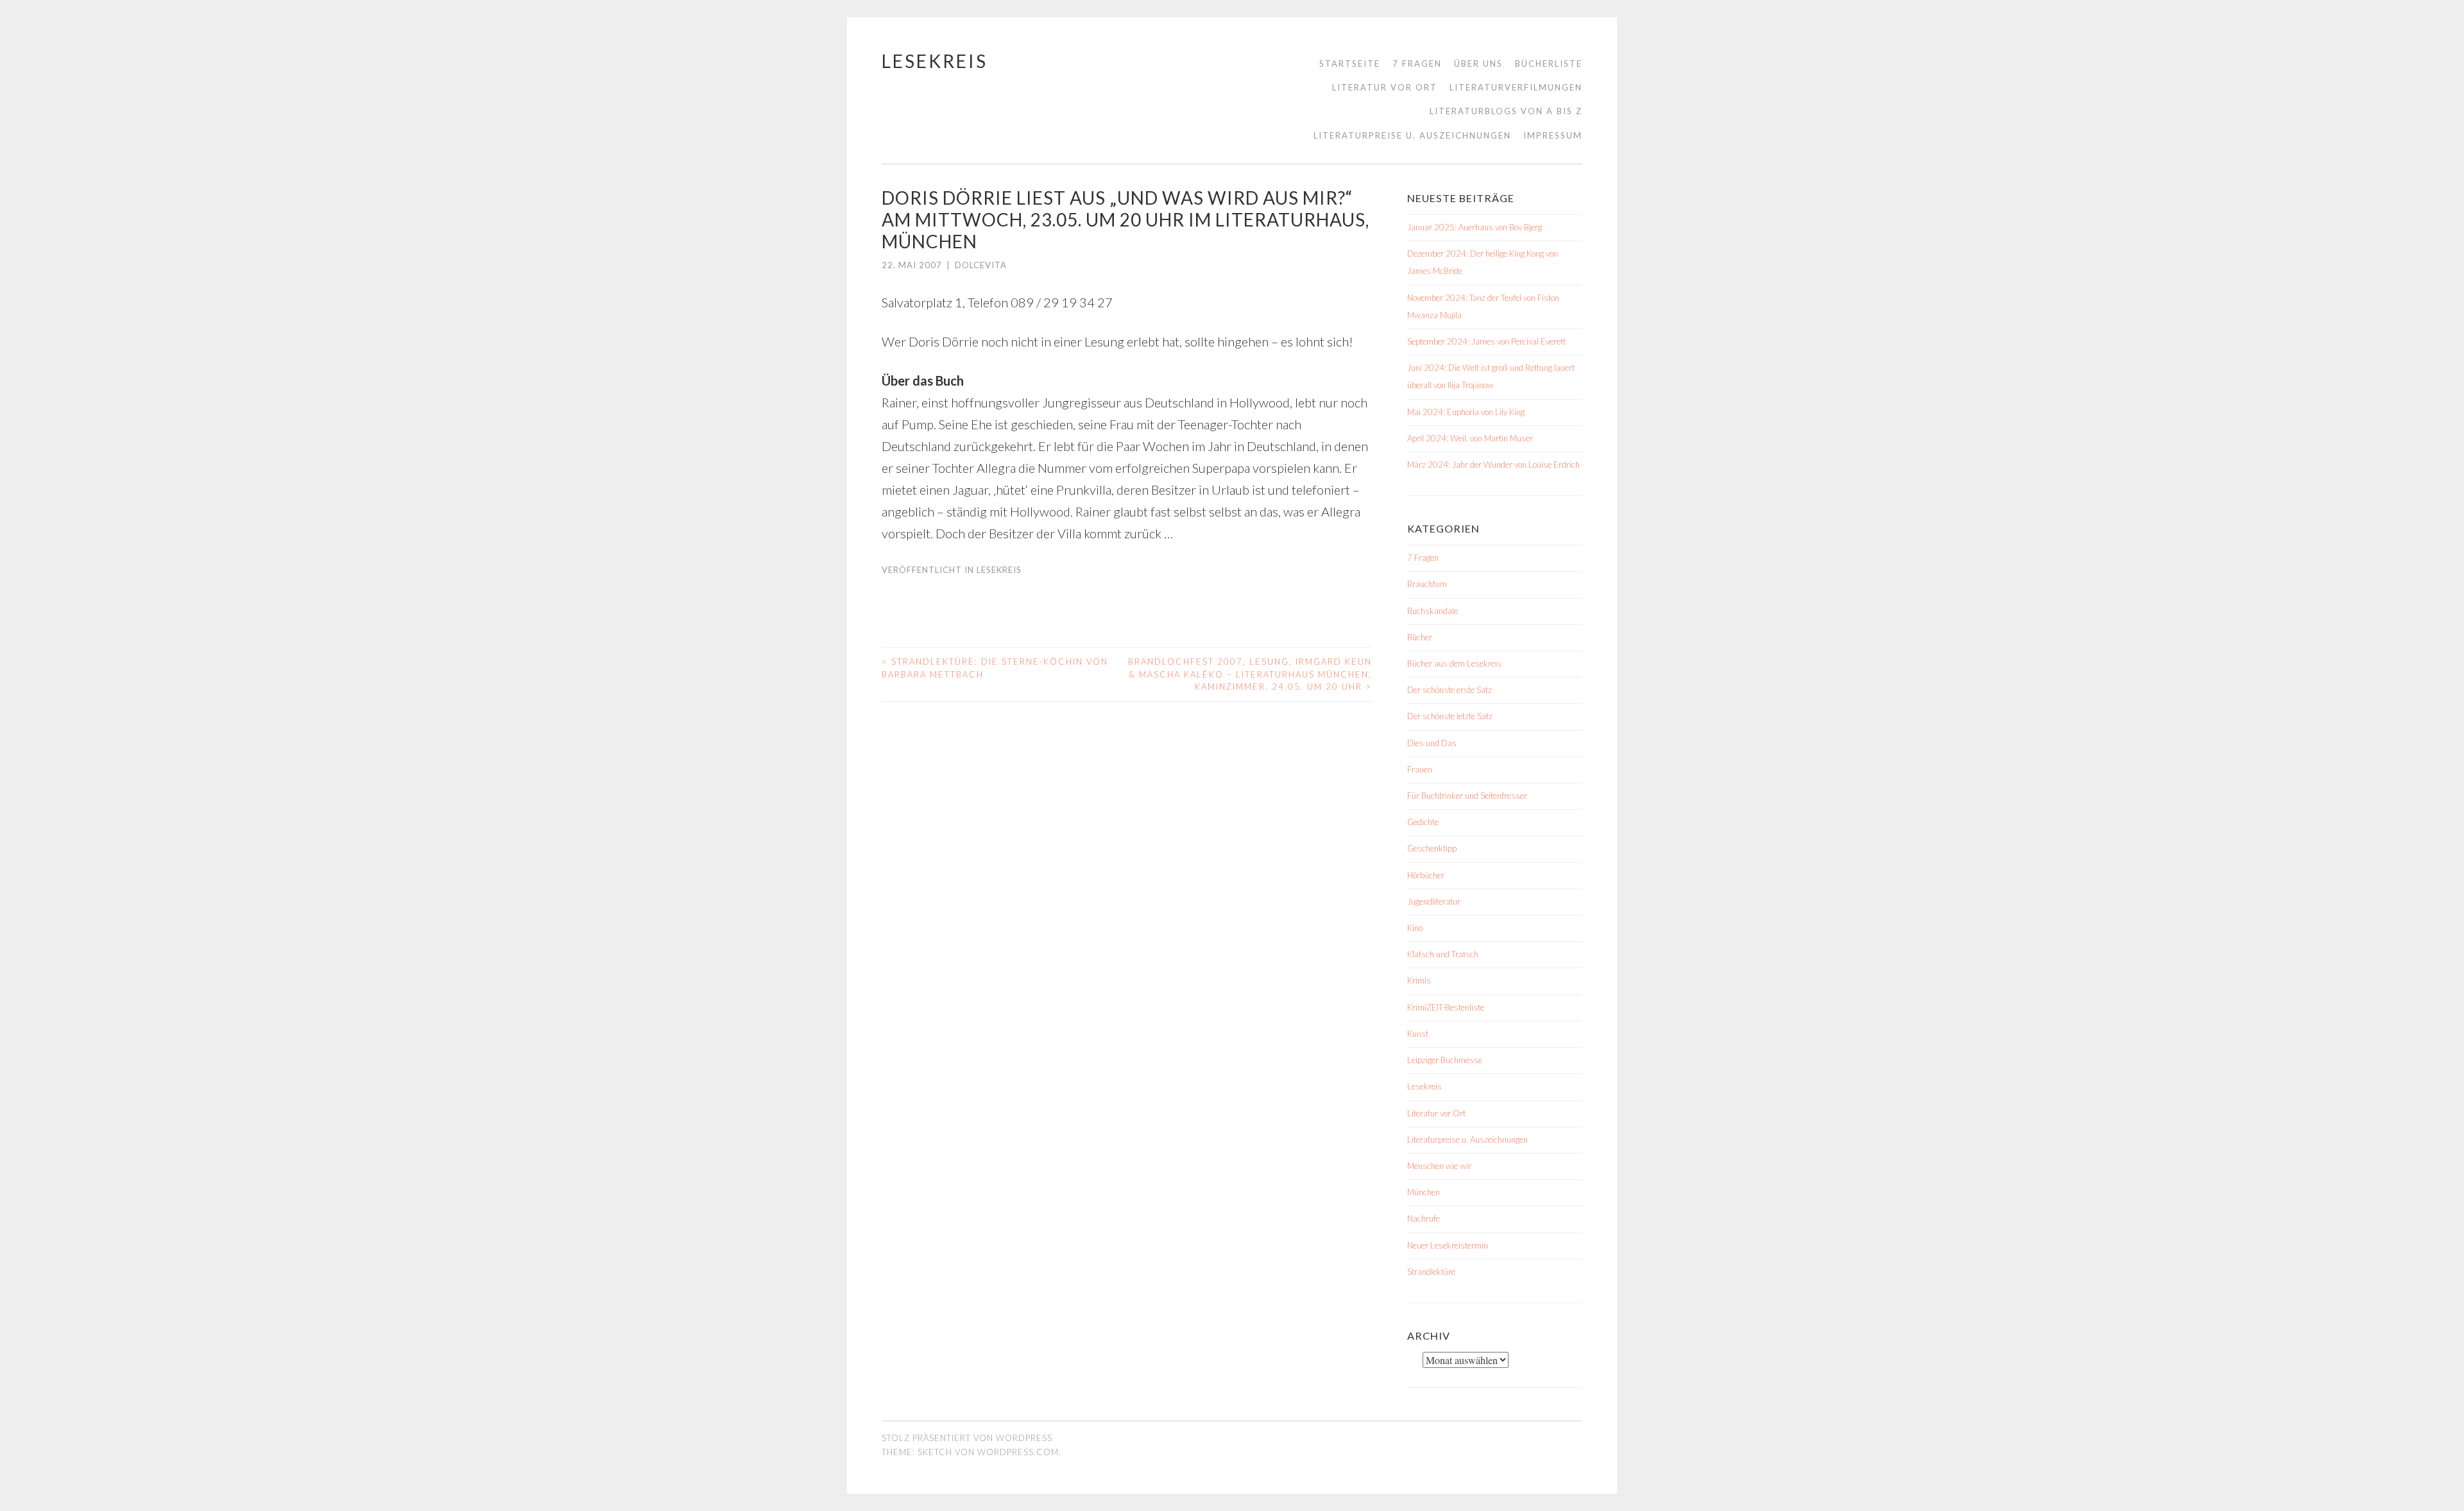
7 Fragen (1417, 64)
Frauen (1420, 769)
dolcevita (981, 265)
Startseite (1350, 64)
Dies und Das (1432, 743)
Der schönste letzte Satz (1450, 716)
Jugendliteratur (1434, 901)
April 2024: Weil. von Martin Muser (1470, 438)
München (1424, 1192)
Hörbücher (1426, 875)
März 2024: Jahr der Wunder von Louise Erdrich (1493, 465)
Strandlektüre (1431, 1272)
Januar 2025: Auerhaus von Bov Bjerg (1475, 227)
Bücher (1420, 637)
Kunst (1418, 1034)
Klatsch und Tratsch (1443, 954)
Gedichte (1423, 822)
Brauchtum (1427, 584)
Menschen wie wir (1439, 1166)
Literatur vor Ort (1385, 87)
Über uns (1478, 64)
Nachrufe (1424, 1218)
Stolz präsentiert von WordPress (967, 1438)
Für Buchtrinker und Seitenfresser (1467, 796)
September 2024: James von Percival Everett (1486, 341)
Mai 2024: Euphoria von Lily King (1466, 412)
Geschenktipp (1432, 848)
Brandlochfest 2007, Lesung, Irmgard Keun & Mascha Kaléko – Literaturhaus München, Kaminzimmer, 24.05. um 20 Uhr (1250, 674)
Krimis (1419, 980)
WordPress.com (1018, 1452)
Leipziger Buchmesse (1445, 1060)
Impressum (1553, 135)
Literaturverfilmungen (1516, 87)
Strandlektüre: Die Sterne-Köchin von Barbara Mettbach (995, 668)
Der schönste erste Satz (1450, 690)
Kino (1415, 928)
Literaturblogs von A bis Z (1506, 111)
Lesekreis (935, 61)
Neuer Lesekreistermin (1448, 1245)
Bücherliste (1549, 64)
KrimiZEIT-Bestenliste (1446, 1007)
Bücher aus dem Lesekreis (1454, 663)
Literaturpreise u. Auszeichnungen (1412, 135)
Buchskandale (1433, 611)
